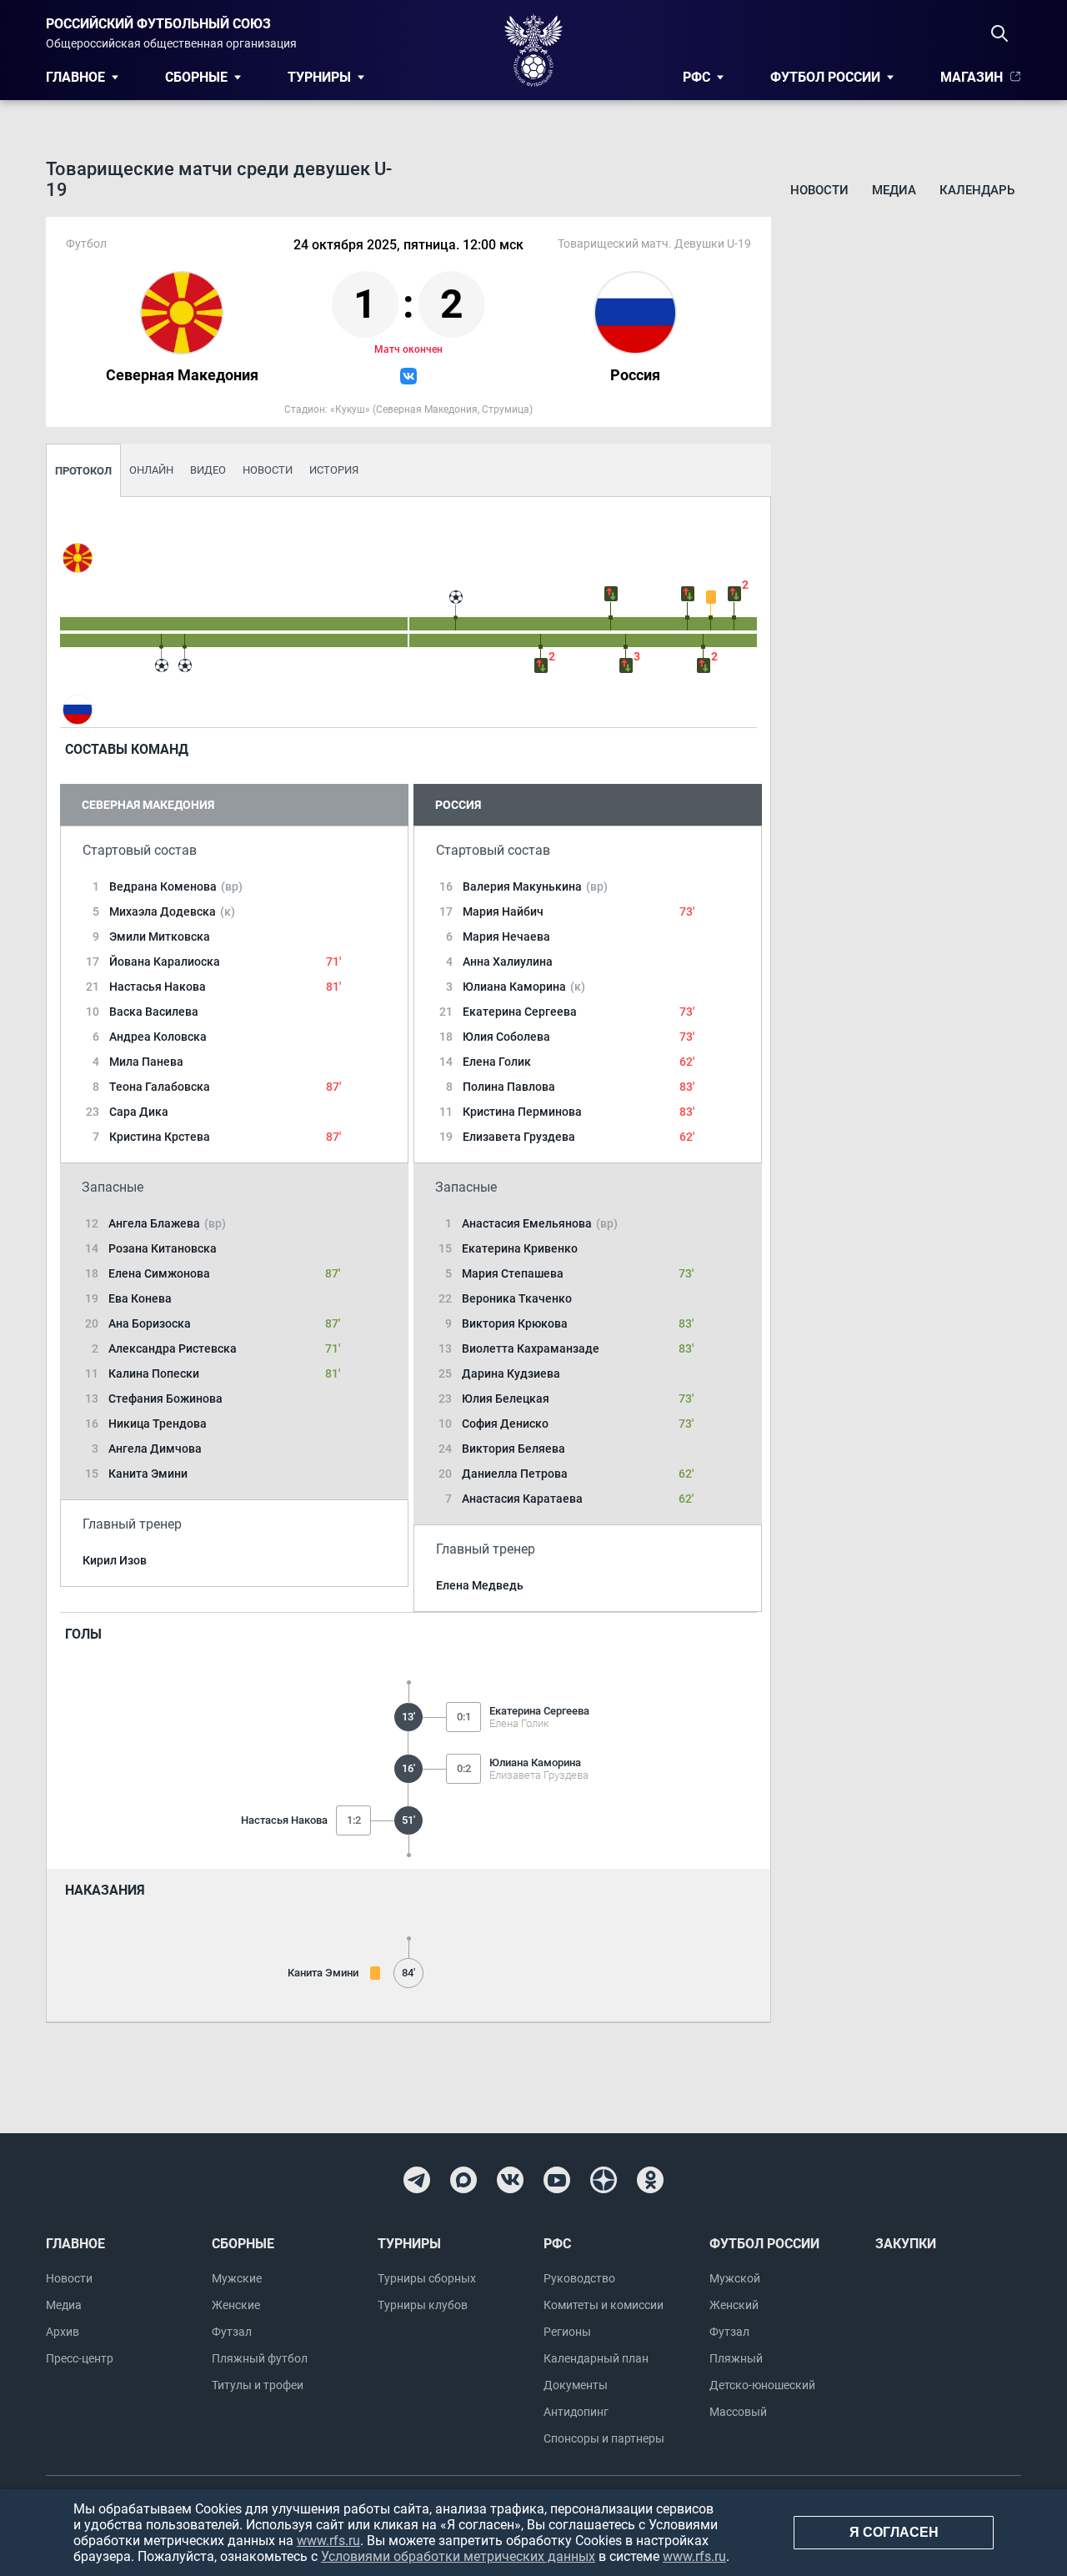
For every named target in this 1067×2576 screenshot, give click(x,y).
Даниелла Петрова (515, 1474)
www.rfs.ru (328, 2541)
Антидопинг (576, 2412)
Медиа (894, 190)
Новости (819, 190)
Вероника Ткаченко (517, 1298)
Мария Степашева (513, 1273)
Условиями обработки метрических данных (458, 2556)
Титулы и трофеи (258, 2385)
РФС (696, 77)
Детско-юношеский (762, 2385)
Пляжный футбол (260, 2358)
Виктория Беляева (513, 1449)
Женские (236, 2305)
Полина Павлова (509, 1087)
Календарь (977, 190)
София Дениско (505, 1424)
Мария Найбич (503, 911)
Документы (576, 2385)
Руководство (579, 2278)
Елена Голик (497, 1062)
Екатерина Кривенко (520, 1248)
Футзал (232, 2332)
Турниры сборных (427, 2278)
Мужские (237, 2278)
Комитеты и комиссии (604, 2305)
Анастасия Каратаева (522, 1499)
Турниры (319, 77)
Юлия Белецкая (506, 1398)
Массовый (738, 2412)
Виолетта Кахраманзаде (531, 1348)
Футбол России (825, 77)
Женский (734, 2305)
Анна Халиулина (508, 962)
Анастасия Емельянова (540, 1223)
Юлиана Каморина (524, 987)
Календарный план (596, 2358)
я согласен (894, 2532)
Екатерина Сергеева (520, 1012)
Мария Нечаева (506, 936)
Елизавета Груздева (519, 1137)
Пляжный (736, 2358)
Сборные (196, 77)
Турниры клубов (423, 2305)
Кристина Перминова (522, 1112)
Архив (63, 2332)
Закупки (906, 2244)
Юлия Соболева (506, 1037)
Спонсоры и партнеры (604, 2438)
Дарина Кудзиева (511, 1373)
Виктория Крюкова (515, 1323)
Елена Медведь (480, 1585)
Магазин (972, 77)
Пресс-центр (80, 2358)
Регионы (567, 2332)
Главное (75, 77)
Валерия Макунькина (535, 886)
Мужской (735, 2278)
